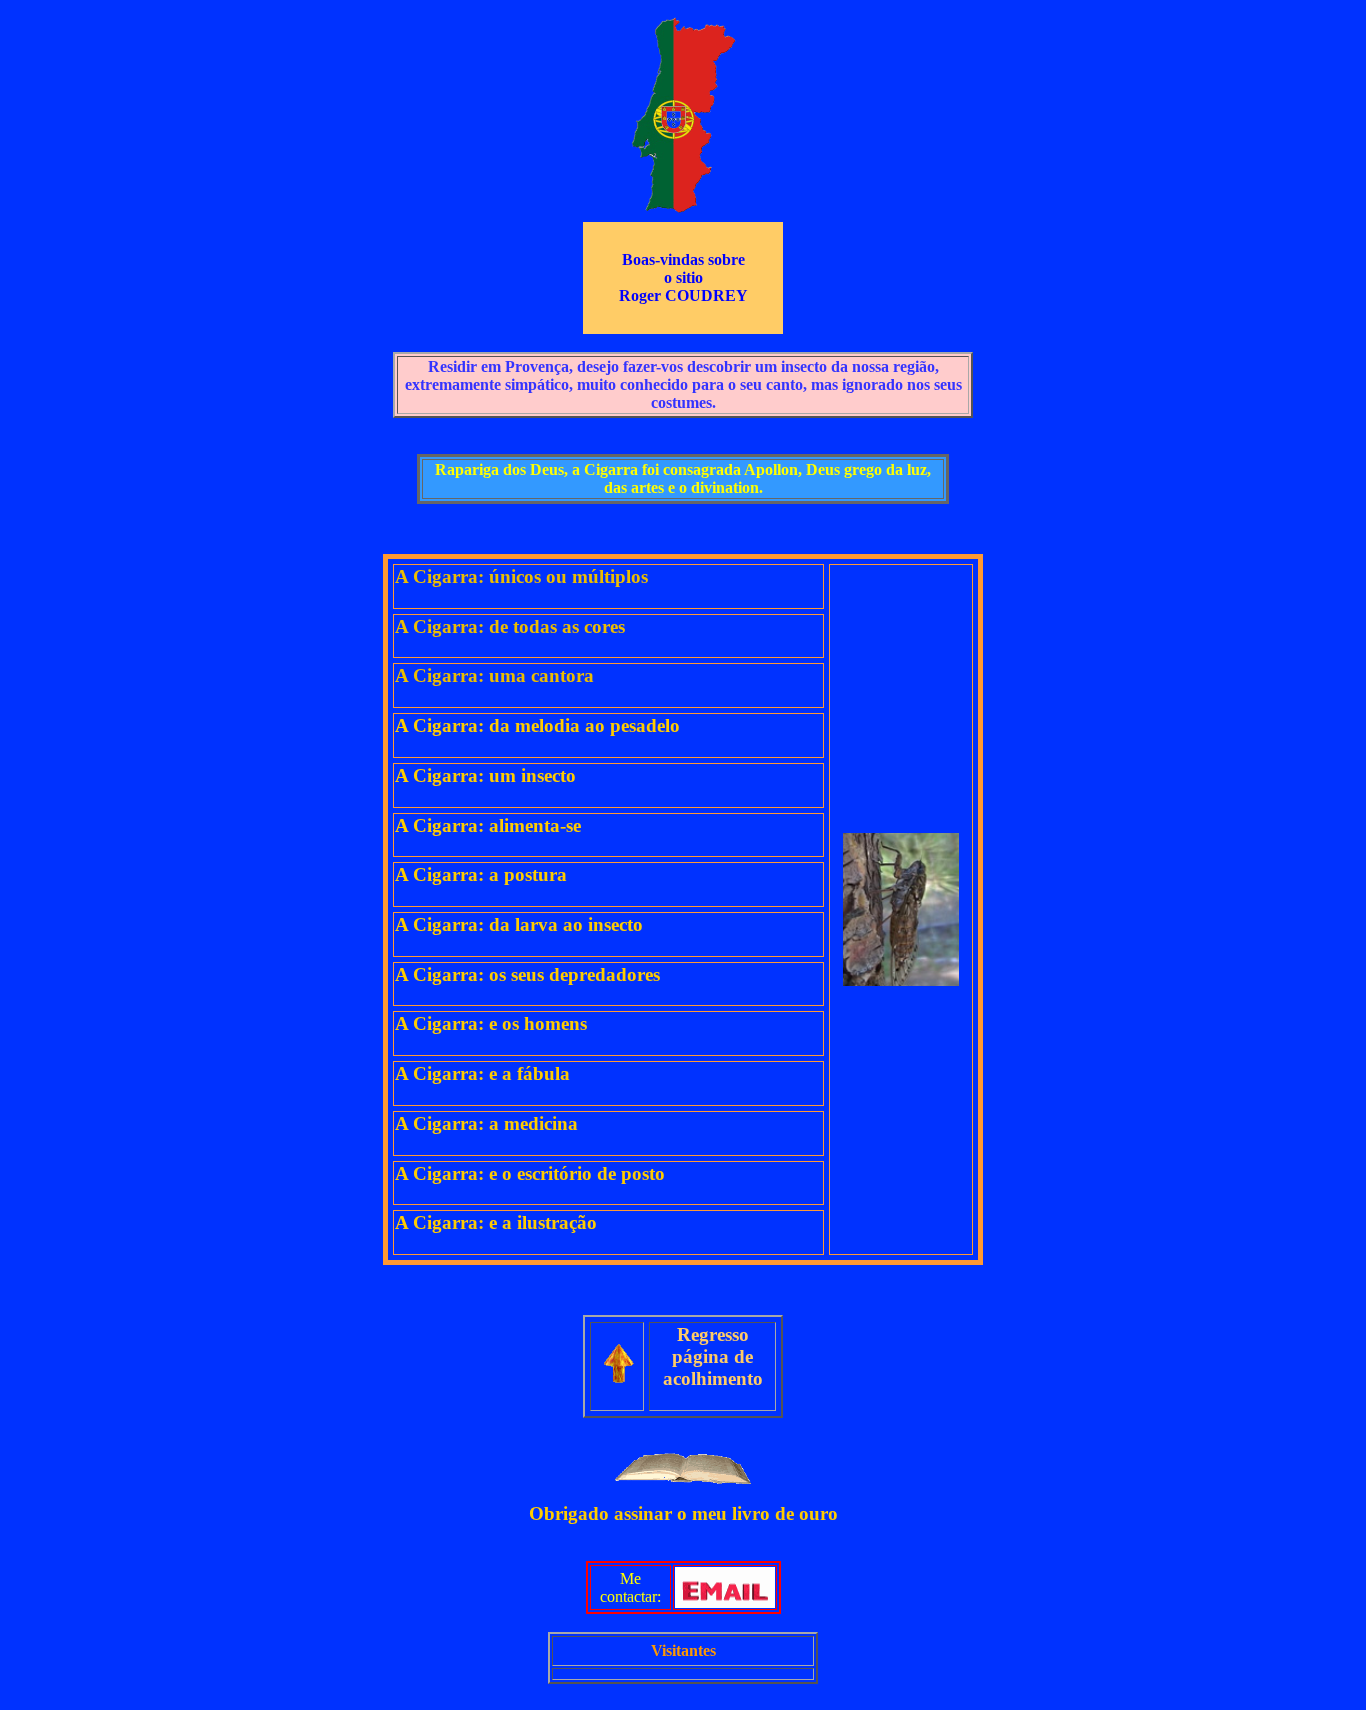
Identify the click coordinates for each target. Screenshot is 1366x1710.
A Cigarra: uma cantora (494, 675)
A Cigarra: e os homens (491, 1023)
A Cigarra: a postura (481, 874)
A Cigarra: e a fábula (482, 1073)
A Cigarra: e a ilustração (496, 1222)
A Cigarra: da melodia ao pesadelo (537, 725)
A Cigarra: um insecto (485, 775)
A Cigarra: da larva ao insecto (519, 924)
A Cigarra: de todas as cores (510, 626)
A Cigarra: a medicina (486, 1123)
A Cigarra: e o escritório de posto (530, 1173)
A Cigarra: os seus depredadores (527, 974)
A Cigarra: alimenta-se (488, 825)
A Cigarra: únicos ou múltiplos (521, 576)
